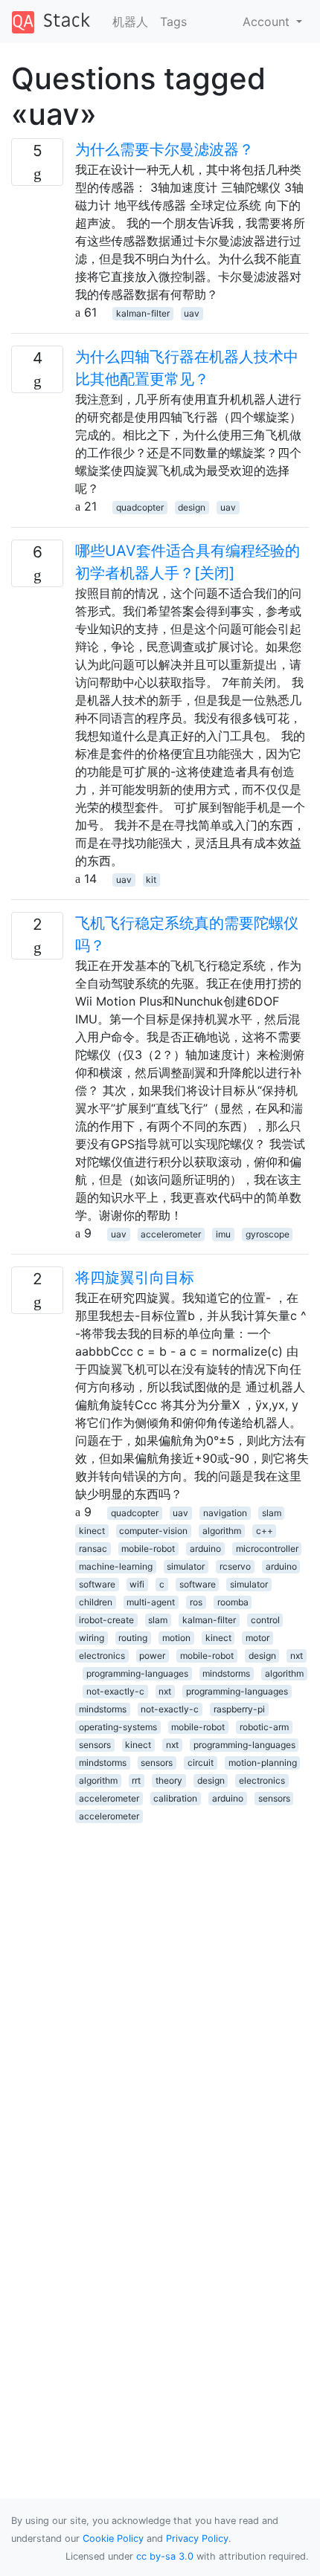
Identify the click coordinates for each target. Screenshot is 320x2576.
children (96, 1602)
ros (196, 1602)
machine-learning (116, 1566)
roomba (233, 1602)
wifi (137, 1584)
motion (176, 1638)
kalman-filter (143, 313)
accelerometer (171, 1234)
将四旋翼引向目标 (135, 1278)
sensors (95, 1745)
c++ (265, 1531)
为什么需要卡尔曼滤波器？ (164, 149)
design (192, 507)
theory (169, 1780)
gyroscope (268, 1234)
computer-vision (153, 1531)
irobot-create (106, 1620)
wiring (92, 1638)
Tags (173, 22)
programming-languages (137, 1673)
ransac (93, 1548)
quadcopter (140, 507)
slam (272, 1513)
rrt (136, 1780)
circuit (201, 1763)
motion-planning (263, 1763)
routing (133, 1638)
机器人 (130, 22)
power (152, 1656)
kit (151, 880)
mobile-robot (148, 1548)
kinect (92, 1531)
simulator (186, 1566)
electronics (102, 1656)
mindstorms (226, 1673)
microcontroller (267, 1548)
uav (192, 313)
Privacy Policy (197, 2538)
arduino (205, 1548)
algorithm (222, 1531)
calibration (175, 1798)
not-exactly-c (115, 1691)
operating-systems (118, 1727)
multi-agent (151, 1602)
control (265, 1620)
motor (257, 1638)
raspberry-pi (239, 1709)
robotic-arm (264, 1727)
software (97, 1584)
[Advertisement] (160, 1984)
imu (223, 1234)
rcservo (235, 1566)
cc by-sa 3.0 (165, 2556)
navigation (225, 1513)
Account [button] (268, 22)
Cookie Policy (113, 2538)
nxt (297, 1656)
